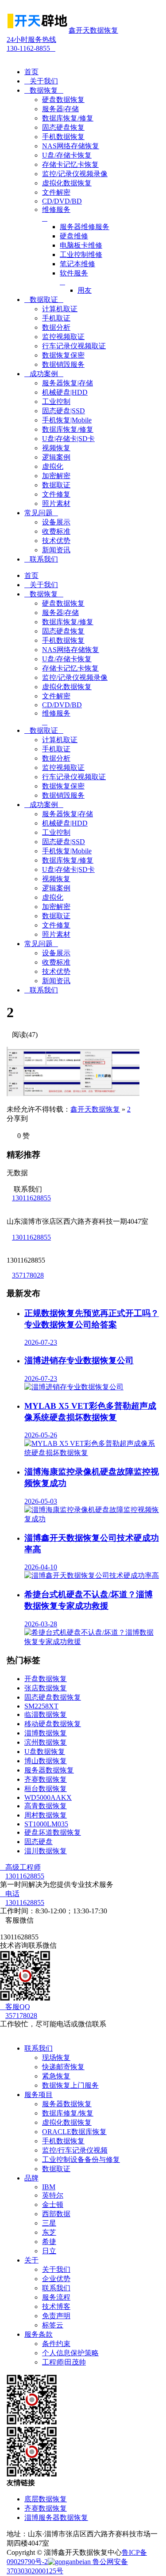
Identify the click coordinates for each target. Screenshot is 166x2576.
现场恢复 (56, 2057)
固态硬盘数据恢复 (53, 1697)
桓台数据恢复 (46, 1789)
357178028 (28, 1275)
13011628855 (31, 1198)
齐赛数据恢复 (46, 1779)
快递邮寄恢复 (63, 2067)
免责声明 (56, 2316)
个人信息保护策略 (70, 2353)
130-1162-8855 (31, 44)
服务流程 (56, 2297)
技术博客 (56, 2306)
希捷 (49, 2242)
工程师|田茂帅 (64, 2362)
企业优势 (56, 2279)
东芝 (49, 2232)
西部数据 (56, 2214)
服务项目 (39, 2095)
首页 (31, 72)
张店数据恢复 (46, 1688)
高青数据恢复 (46, 1806)
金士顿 (53, 2204)
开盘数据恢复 (46, 1679)
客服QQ (15, 2007)
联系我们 (41, 559)
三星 (49, 2223)
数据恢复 (44, 90)
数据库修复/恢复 (68, 2113)
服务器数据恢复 (49, 1770)
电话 (10, 1894)
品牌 (31, 2178)
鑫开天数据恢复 (95, 1109)
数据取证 (44, 300)
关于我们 (41, 81)
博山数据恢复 (46, 1761)
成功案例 (44, 374)
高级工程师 (20, 1867)
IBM (49, 2187)
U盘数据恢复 (45, 1752)
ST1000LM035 (46, 1824)
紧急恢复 (56, 2076)
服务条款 (39, 2334)
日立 (49, 2251)
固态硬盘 (39, 1842)
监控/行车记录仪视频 (75, 2150)
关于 (31, 2260)
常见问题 (41, 513)
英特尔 (53, 2195)
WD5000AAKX (48, 1797)
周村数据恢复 (46, 1815)
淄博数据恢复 (46, 1733)
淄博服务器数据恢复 (56, 2518)
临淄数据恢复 (46, 1714)
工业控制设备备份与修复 (81, 2159)
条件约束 (56, 2344)
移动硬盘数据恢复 (53, 1724)
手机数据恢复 (63, 2141)
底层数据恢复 (46, 2499)
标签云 (53, 2325)
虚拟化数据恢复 (67, 2122)
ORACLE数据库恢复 (74, 2132)
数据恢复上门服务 (70, 2085)
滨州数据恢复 (46, 1742)
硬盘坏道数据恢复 (53, 1832)
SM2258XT (41, 1706)
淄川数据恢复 (46, 1851)
